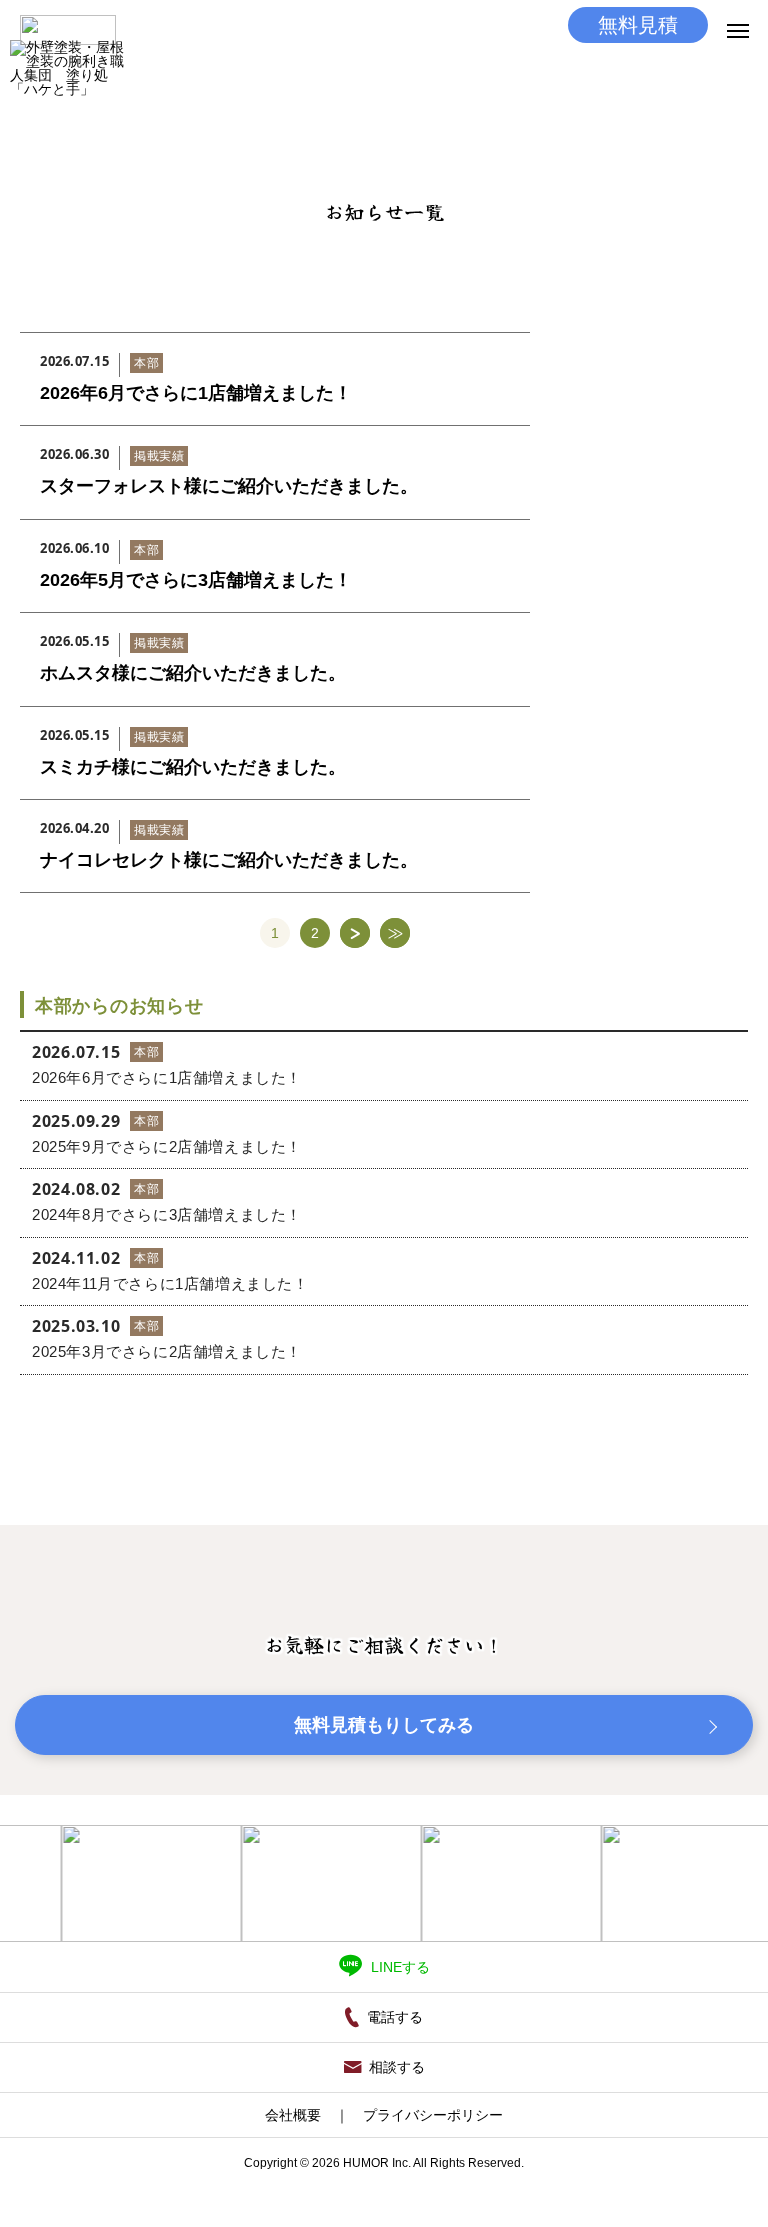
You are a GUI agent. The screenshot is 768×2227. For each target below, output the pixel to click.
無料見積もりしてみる (384, 1725)
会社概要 (293, 2115)
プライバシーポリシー (433, 2115)
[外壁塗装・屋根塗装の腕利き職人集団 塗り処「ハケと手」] (67, 97)
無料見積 (638, 25)
